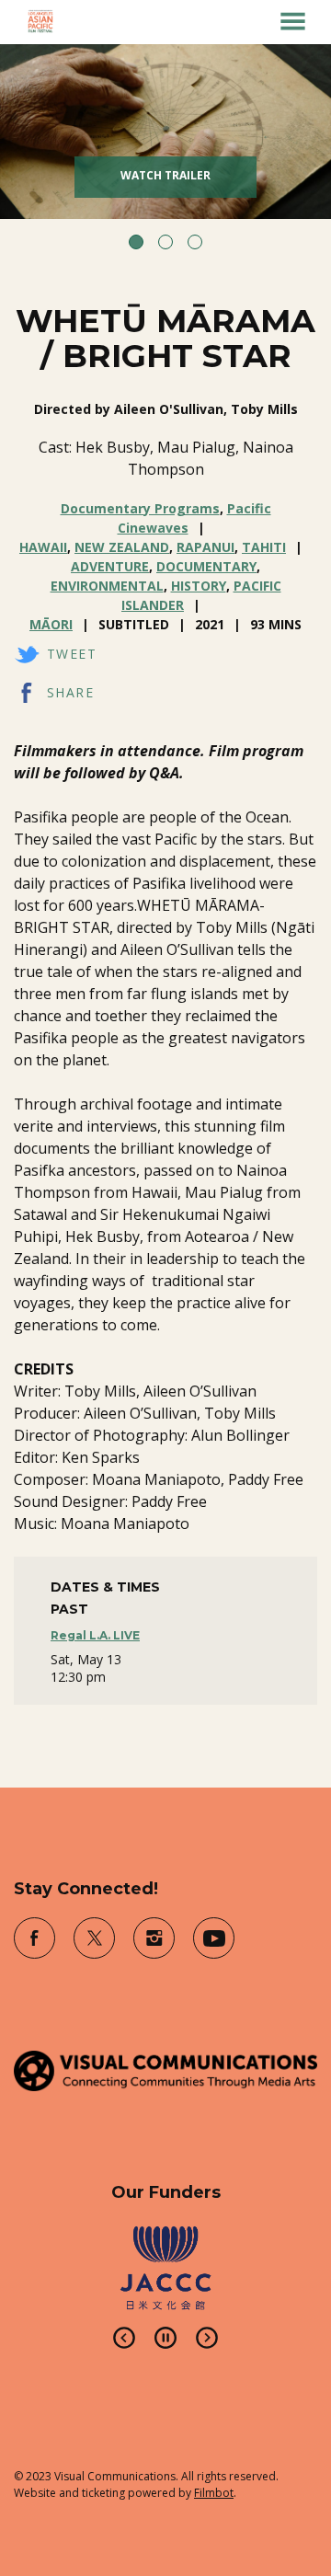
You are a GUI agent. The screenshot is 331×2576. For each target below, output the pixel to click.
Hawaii (43, 547)
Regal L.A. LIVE (95, 1635)
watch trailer (165, 175)
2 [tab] (165, 242)
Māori (51, 624)
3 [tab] (195, 242)
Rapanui (205, 547)
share (70, 692)
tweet (72, 654)
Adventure (110, 566)
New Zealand (122, 547)
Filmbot (214, 2493)
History (199, 586)
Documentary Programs (140, 508)
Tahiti (264, 547)
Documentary (206, 566)
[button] (293, 21)
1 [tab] (136, 242)
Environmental (107, 586)
